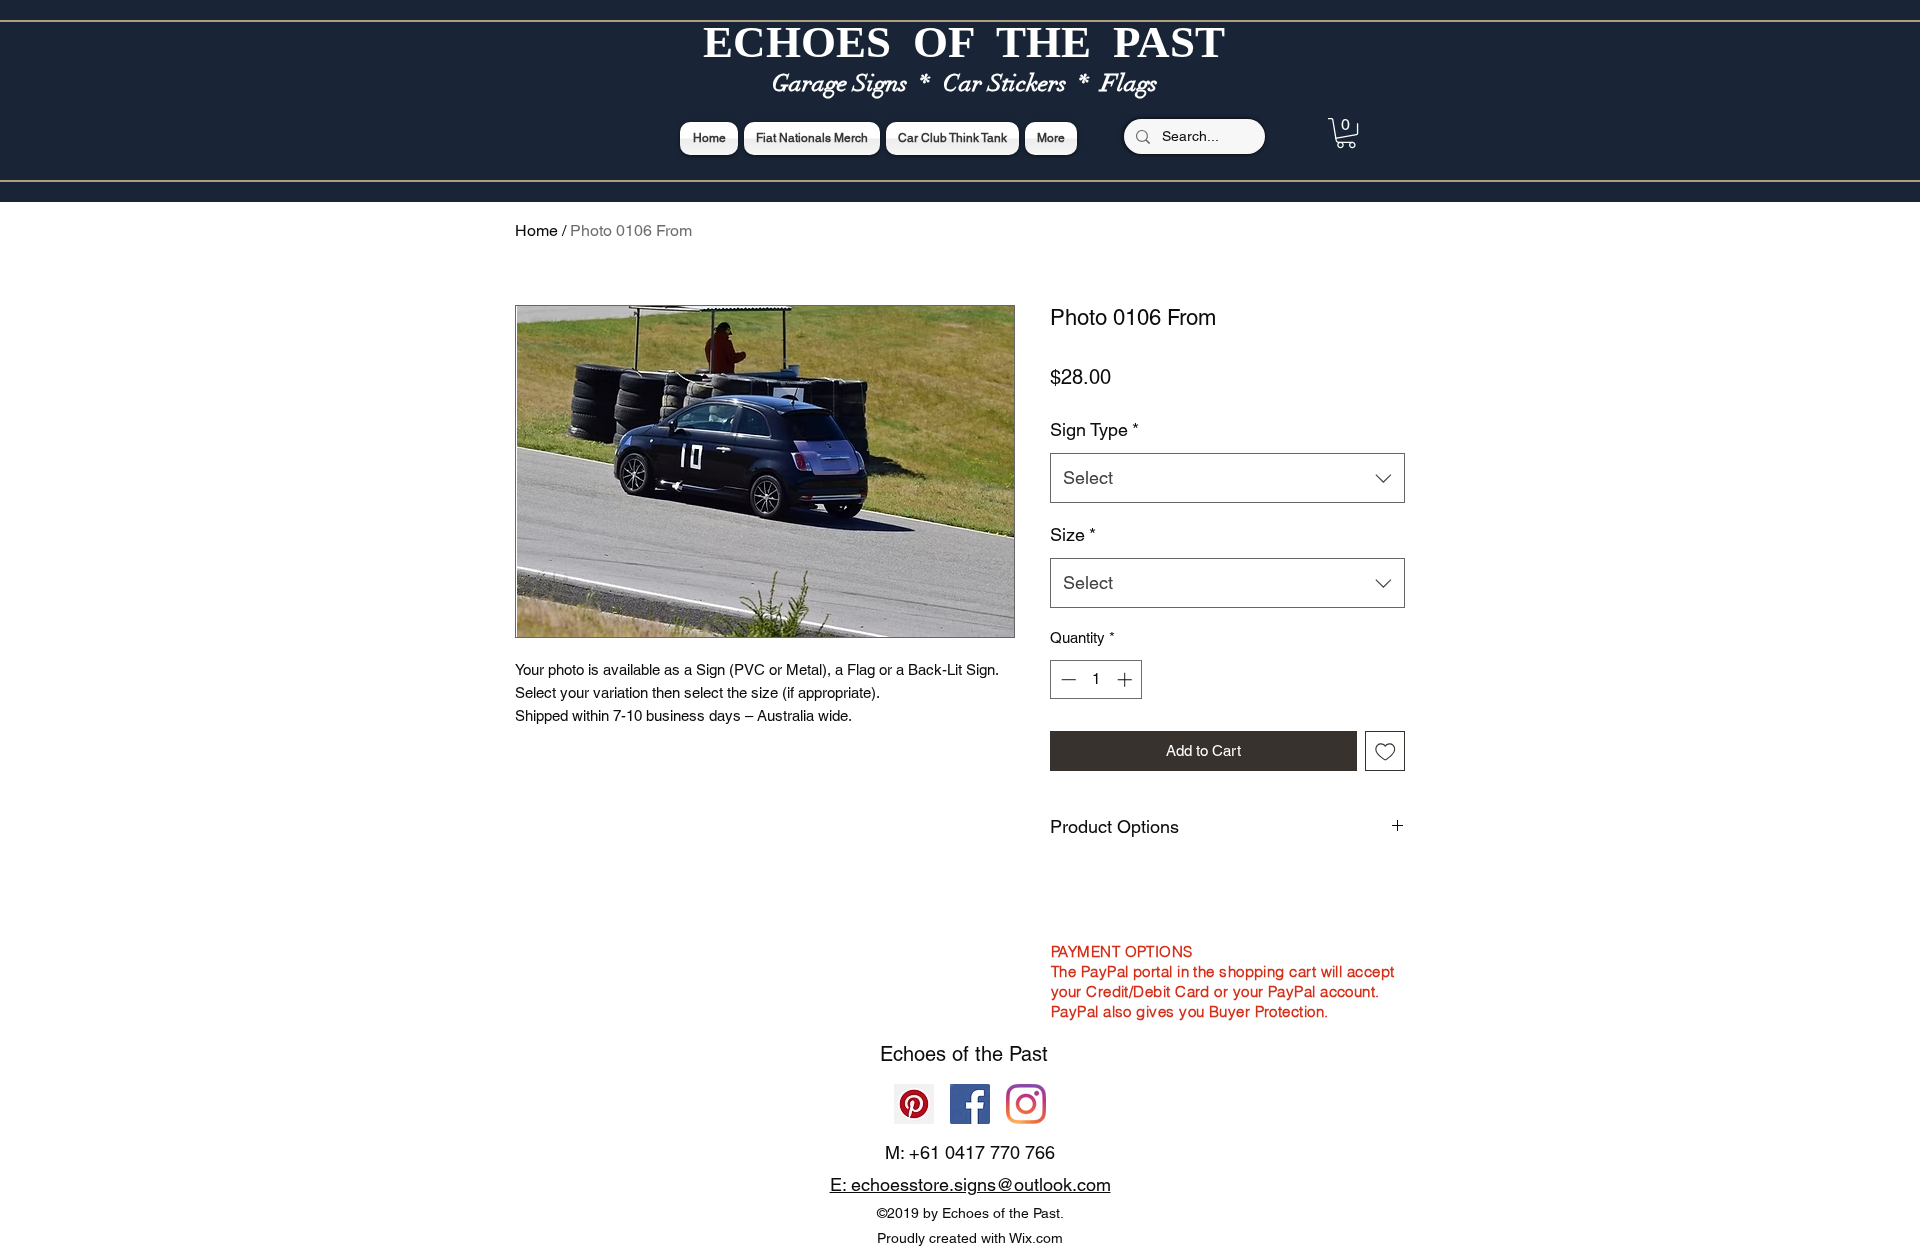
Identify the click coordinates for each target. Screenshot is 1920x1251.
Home (536, 230)
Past (1028, 1054)
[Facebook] (970, 1104)
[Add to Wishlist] (1385, 751)
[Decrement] (1066, 679)
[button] (1346, 133)
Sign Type (1094, 429)
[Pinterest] (914, 1104)
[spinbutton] (1096, 679)
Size (1073, 534)
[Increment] (1126, 679)
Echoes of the (944, 1054)
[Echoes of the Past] (1026, 1104)
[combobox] (1227, 478)
